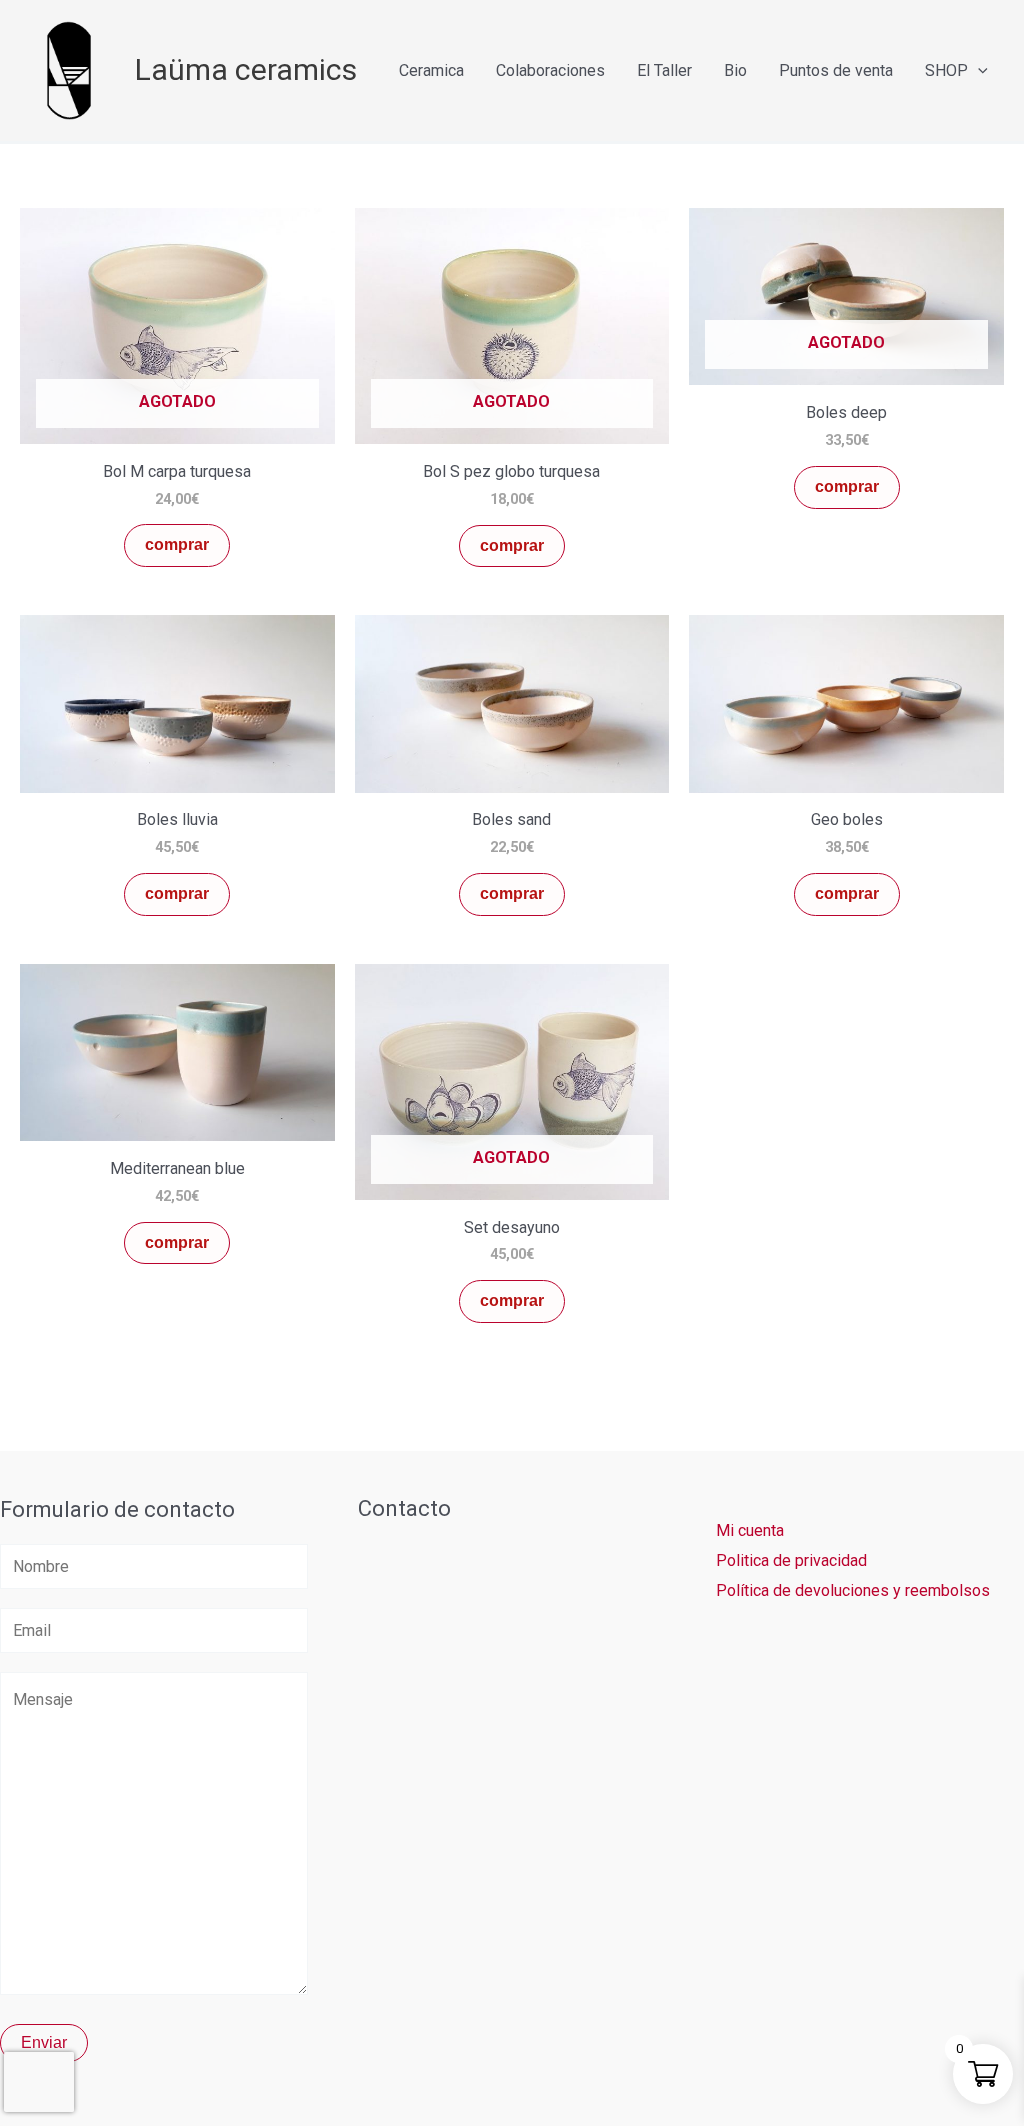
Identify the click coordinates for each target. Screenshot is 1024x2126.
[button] (978, 70)
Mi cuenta (750, 1530)
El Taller (664, 70)
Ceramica (431, 70)
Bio (735, 70)
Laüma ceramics (246, 69)
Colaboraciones (550, 70)
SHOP (946, 70)
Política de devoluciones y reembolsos (853, 1590)
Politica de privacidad (791, 1560)
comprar (177, 544)
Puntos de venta (836, 70)
